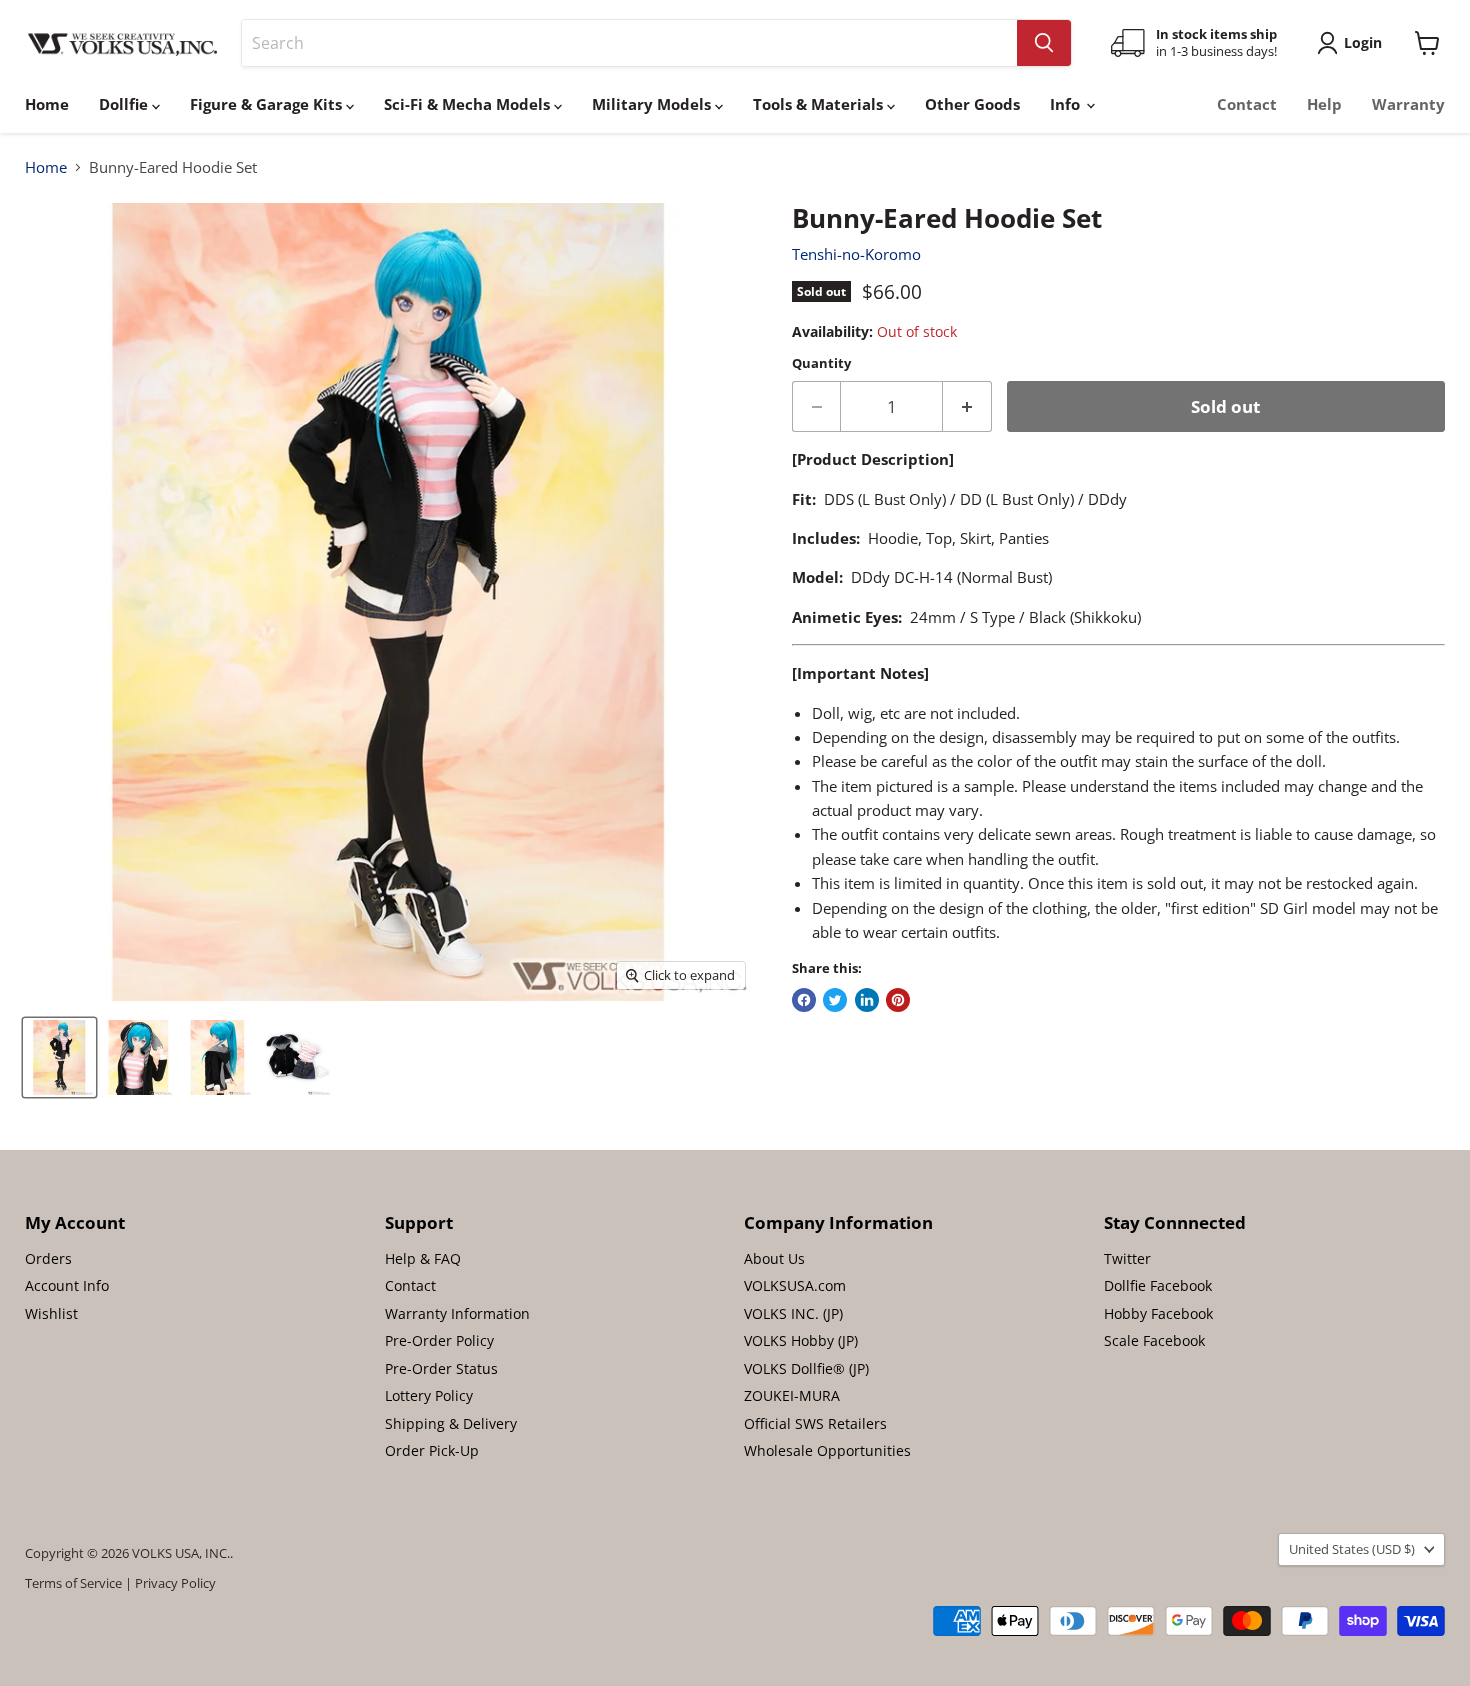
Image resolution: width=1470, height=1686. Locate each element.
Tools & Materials (820, 104)
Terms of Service (73, 1583)
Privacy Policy (175, 1583)
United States (1352, 1549)
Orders (48, 1258)
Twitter (1127, 1258)
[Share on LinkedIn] (867, 1000)
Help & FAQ (423, 1258)
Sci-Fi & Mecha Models (469, 104)
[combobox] (629, 43)
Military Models (653, 104)
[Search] (1044, 43)
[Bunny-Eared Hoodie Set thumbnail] (59, 1057)
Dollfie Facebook (1158, 1285)
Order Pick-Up (432, 1450)
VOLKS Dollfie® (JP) (806, 1368)
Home (47, 104)
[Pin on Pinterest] (898, 1000)
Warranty (1408, 104)
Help (1324, 104)
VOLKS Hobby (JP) (801, 1340)
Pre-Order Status (441, 1368)
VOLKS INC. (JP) (793, 1313)
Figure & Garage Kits (268, 104)
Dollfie (125, 104)
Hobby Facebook (1158, 1313)
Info (1067, 104)
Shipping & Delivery (451, 1423)
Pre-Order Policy (439, 1340)
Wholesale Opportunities (827, 1450)
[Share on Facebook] (804, 1000)
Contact (1247, 104)
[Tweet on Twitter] (835, 1000)
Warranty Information (457, 1313)
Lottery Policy (429, 1395)
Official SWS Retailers (815, 1423)
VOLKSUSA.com (795, 1285)
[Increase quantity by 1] (967, 406)
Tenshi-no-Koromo (856, 254)
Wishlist (51, 1313)
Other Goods (972, 104)
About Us (774, 1258)
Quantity (821, 363)
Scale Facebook (1154, 1340)
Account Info (67, 1285)
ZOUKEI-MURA (792, 1395)
